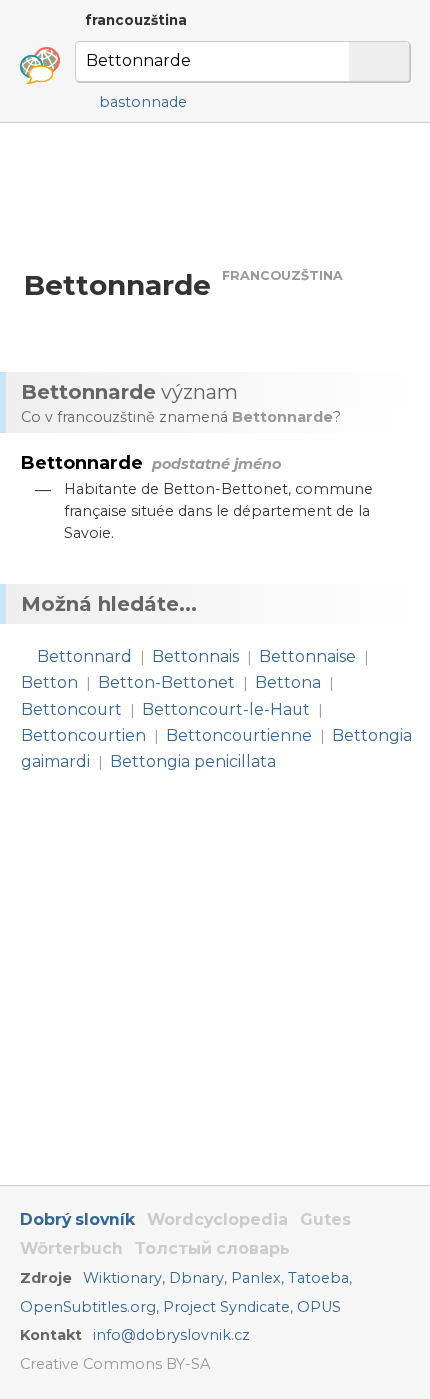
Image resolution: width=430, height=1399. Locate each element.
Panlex (256, 1278)
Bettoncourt (71, 709)
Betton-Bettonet (166, 682)
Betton (49, 682)
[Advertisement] (215, 194)
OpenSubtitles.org (88, 1307)
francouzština (136, 20)
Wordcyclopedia (217, 1219)
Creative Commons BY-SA (115, 1364)
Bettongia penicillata (193, 761)
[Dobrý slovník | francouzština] (40, 66)
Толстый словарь (212, 1248)
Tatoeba (318, 1278)
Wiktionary (122, 1278)
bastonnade (143, 102)
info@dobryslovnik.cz (171, 1335)
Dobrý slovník (77, 1219)
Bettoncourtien (83, 735)
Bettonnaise (307, 656)
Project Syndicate (226, 1307)
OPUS (319, 1307)
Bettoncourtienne (239, 735)
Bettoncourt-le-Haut (226, 709)
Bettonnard (84, 656)
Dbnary (196, 1278)
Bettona (288, 682)
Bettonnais (195, 656)
